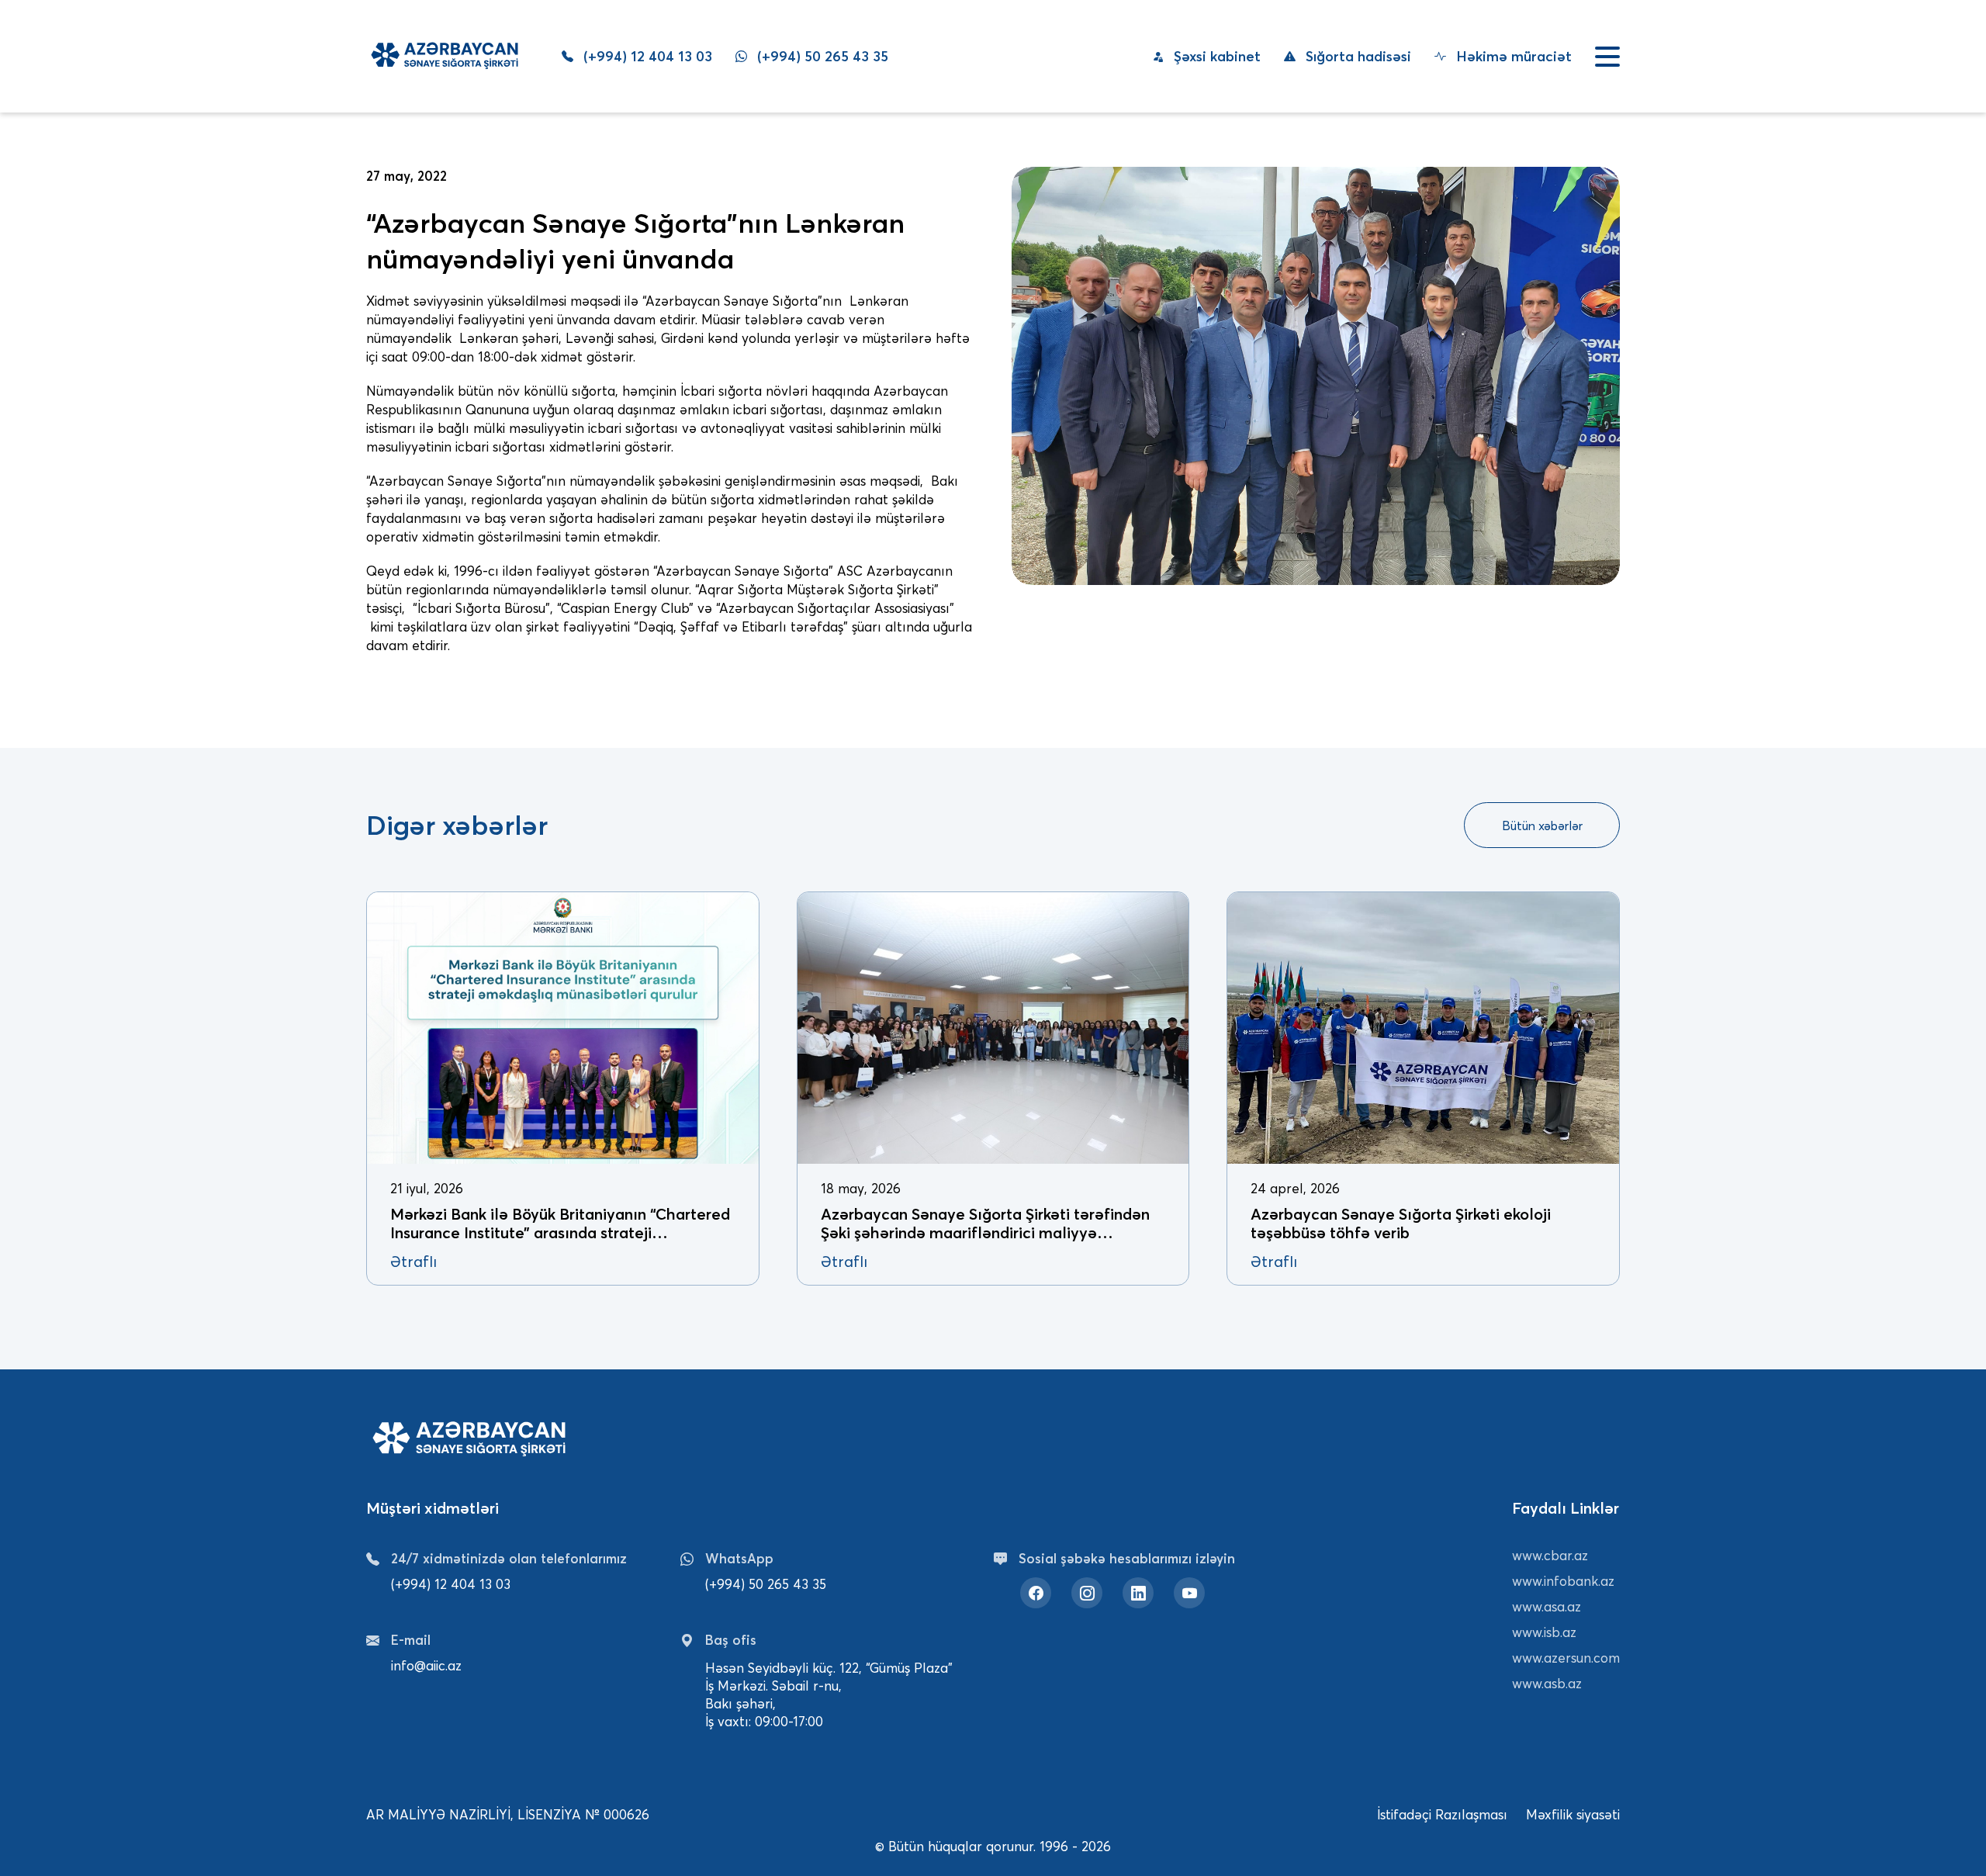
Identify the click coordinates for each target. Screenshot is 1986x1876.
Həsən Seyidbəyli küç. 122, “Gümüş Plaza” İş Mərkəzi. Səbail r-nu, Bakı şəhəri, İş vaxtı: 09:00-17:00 (829, 1694)
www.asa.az (1547, 1606)
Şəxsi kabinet (1215, 56)
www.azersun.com (1566, 1658)
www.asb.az (1547, 1683)
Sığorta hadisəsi (1356, 56)
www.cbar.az (1550, 1555)
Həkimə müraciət (1512, 56)
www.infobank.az (1563, 1581)
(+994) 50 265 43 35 (821, 57)
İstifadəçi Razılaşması (1442, 1814)
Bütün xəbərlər (1542, 826)
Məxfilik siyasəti (1573, 1814)
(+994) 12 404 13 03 (646, 57)
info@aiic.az (426, 1665)
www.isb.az (1544, 1632)
